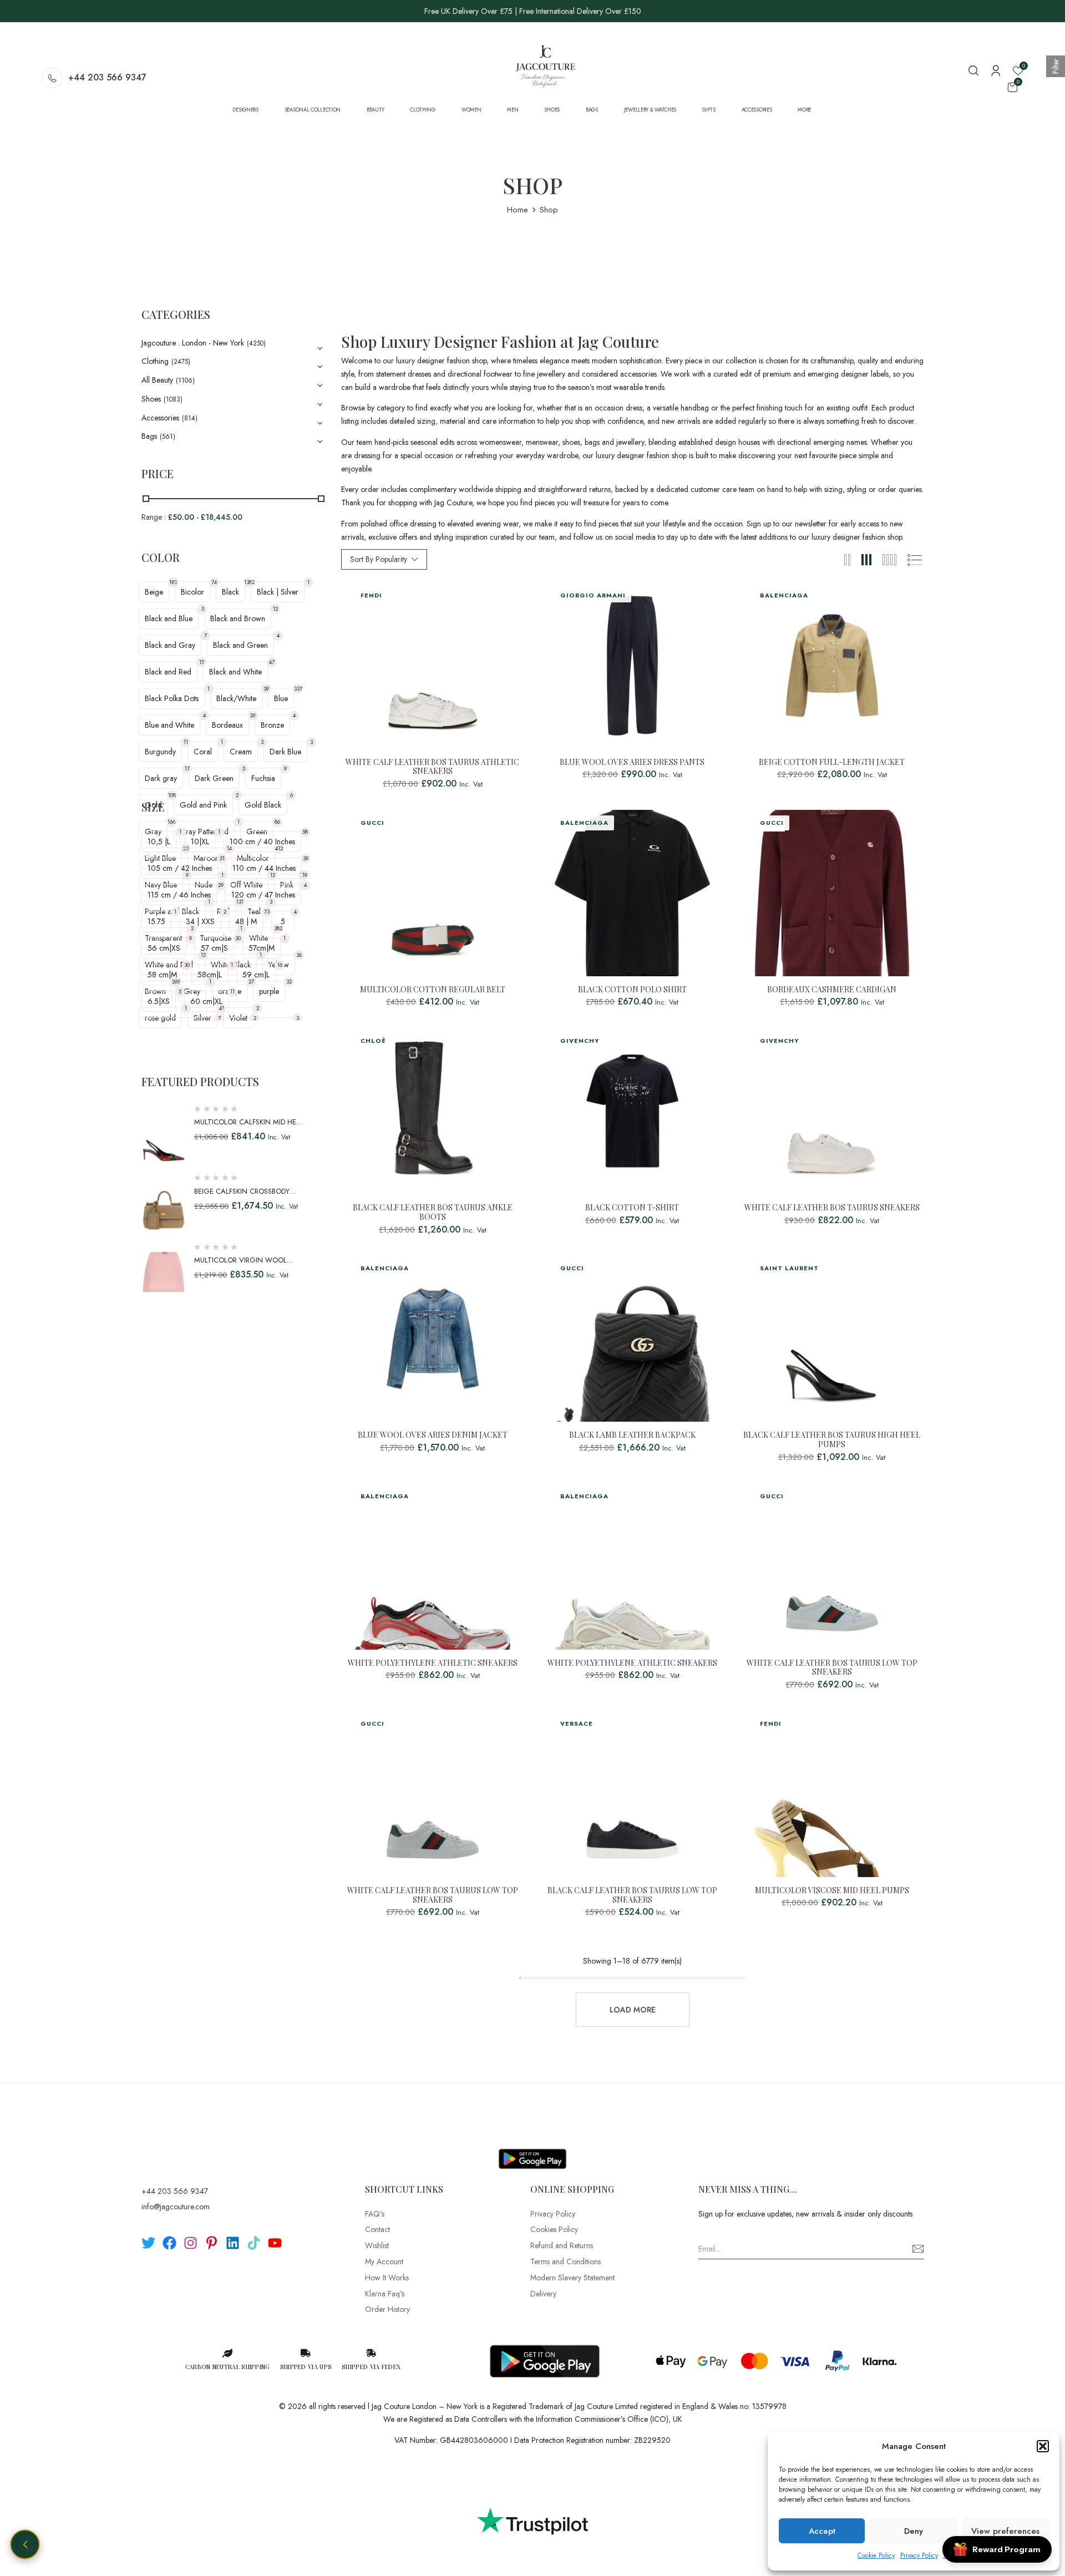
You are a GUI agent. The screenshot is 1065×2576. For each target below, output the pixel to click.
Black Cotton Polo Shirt (632, 990)
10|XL (200, 841)
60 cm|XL (206, 1001)
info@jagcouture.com (176, 2207)
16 (280, 965)
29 (221, 885)
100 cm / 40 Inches (262, 841)
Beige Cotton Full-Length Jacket (832, 762)
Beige (154, 592)
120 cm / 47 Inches (263, 895)
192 (173, 582)
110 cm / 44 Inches (264, 868)
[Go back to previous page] (25, 2544)
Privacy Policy (919, 2555)
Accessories (160, 418)
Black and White (235, 672)
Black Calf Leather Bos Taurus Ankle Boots (433, 1213)
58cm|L (210, 975)
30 (238, 938)
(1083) (173, 399)
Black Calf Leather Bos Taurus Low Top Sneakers (632, 1895)
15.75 (156, 921)
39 (266, 689)
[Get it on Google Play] (532, 2150)
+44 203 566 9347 (107, 77)
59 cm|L (256, 975)
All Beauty (157, 380)
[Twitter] (148, 2243)
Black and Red (168, 672)
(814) (190, 418)
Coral (203, 752)
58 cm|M (162, 975)
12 (275, 609)
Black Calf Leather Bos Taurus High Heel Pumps (832, 1440)
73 (267, 912)
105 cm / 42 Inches (180, 868)
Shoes (151, 399)
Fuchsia (263, 778)
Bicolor (192, 592)
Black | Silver (278, 592)
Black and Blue (169, 618)
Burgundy (160, 752)
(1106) (185, 381)
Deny (914, 2531)
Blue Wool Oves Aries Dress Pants (632, 762)
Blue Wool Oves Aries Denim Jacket (433, 1435)
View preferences (1005, 2531)
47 (272, 662)
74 (214, 582)
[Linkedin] (233, 2243)
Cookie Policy (876, 2555)
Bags (149, 436)
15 (202, 662)
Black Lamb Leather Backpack (632, 1435)
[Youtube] (275, 2243)
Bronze (272, 725)
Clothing (155, 361)
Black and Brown (238, 618)
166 (171, 822)
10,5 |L (159, 841)
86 (277, 822)
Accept (822, 2531)
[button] (1043, 2446)
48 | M (246, 921)
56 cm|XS (164, 948)
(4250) (256, 343)
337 (298, 689)
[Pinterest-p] (212, 2243)
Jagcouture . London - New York (193, 343)
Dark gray (161, 778)
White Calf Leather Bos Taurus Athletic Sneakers (432, 767)
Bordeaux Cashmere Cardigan (832, 990)
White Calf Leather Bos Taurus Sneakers (832, 1208)
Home (518, 210)
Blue (281, 698)
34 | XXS (200, 921)
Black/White (236, 698)
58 (305, 832)
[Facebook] (169, 2243)
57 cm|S (214, 948)
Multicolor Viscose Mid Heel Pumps (832, 1891)
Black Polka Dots (172, 698)
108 (172, 795)
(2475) (181, 362)
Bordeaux (227, 725)
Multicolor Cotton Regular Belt (433, 990)
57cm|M (262, 948)
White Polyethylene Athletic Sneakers (433, 1663)
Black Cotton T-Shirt (632, 1208)
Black (230, 592)
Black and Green (240, 645)
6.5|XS (159, 1001)
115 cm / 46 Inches (179, 895)
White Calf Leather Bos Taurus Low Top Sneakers (832, 1668)
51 (222, 858)
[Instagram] (191, 2243)
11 (186, 742)
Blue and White (169, 725)
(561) (168, 437)
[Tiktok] (254, 2243)
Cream (241, 752)
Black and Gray (170, 645)
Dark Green (214, 778)
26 (253, 715)
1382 (249, 582)
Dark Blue (285, 752)
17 (187, 769)
